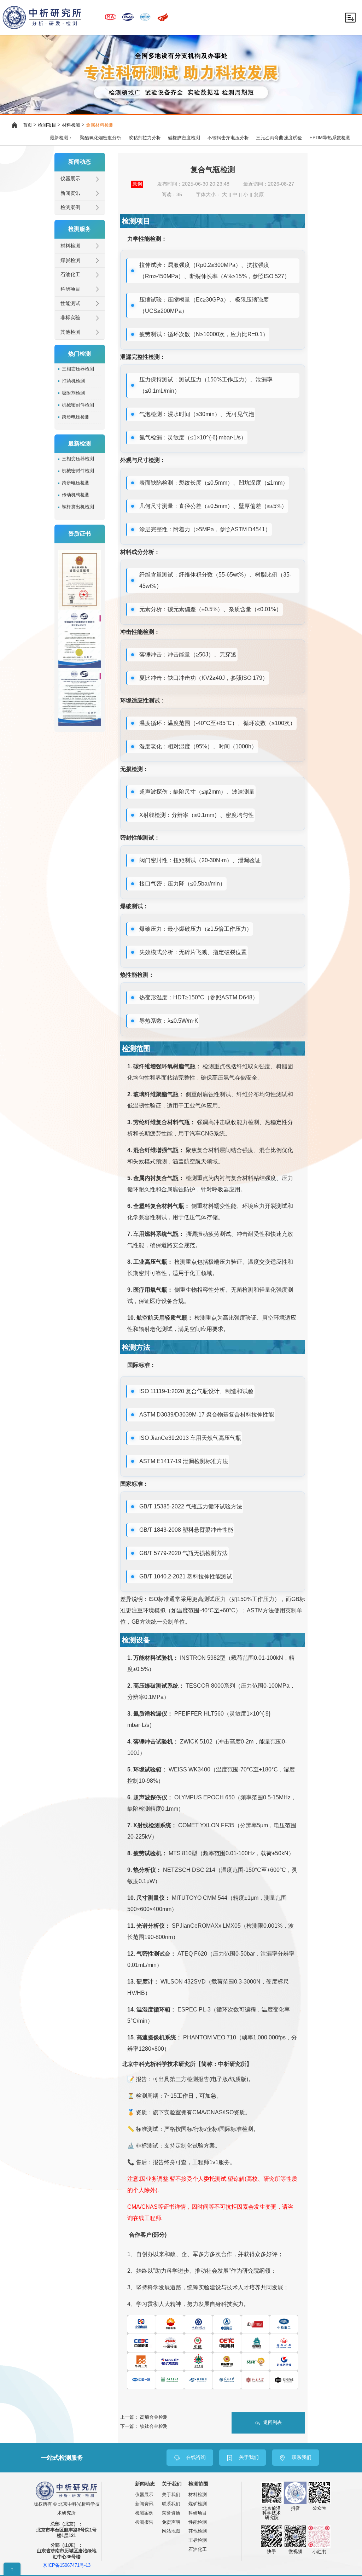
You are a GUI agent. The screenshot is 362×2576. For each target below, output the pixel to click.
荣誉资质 (171, 2513)
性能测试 (70, 303)
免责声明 (171, 2522)
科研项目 (70, 289)
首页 (28, 125)
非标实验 (70, 318)
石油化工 (70, 274)
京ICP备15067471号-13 (67, 2566)
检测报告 (144, 2522)
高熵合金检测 (154, 2417)
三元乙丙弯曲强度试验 (279, 138)
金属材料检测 (100, 125)
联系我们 (171, 2504)
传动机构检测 (76, 495)
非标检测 (198, 2540)
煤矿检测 (198, 2504)
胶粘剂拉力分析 (145, 138)
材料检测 (71, 125)
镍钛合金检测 (154, 2426)
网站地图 (171, 2531)
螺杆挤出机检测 (78, 507)
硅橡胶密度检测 (184, 138)
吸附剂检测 (73, 393)
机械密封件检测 (78, 405)
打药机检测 (73, 381)
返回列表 (273, 2423)
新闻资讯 (70, 193)
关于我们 (171, 2495)
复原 (259, 195)
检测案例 (70, 207)
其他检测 (70, 332)
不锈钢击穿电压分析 (228, 138)
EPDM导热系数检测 (330, 138)
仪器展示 (70, 179)
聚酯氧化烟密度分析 (101, 138)
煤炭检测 (70, 260)
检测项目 (47, 125)
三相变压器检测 (78, 369)
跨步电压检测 (76, 417)
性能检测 (198, 2522)
